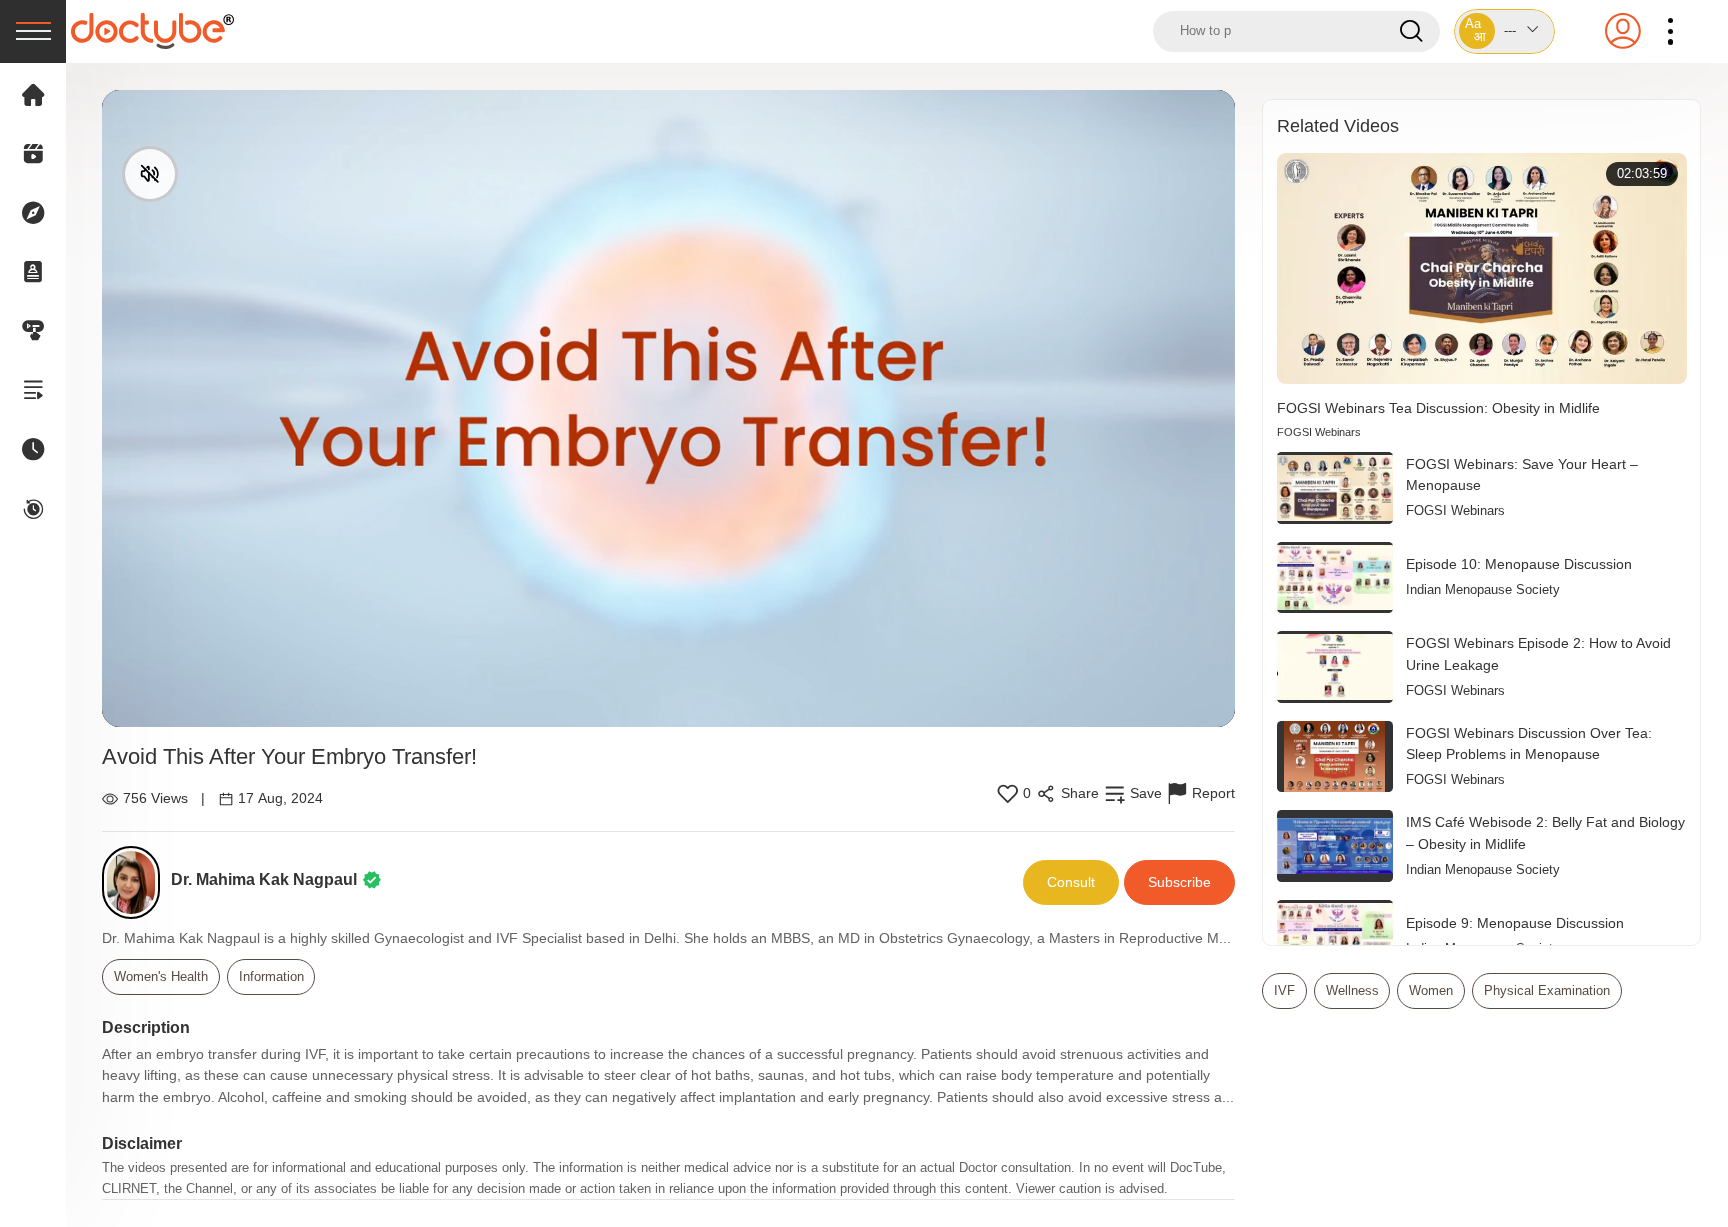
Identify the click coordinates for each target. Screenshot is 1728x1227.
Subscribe (1179, 882)
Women (1431, 990)
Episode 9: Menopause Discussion (1515, 923)
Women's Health (161, 976)
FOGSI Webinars (1319, 432)
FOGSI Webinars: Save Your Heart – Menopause (1522, 475)
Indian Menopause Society (1483, 589)
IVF (1284, 990)
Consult (1071, 882)
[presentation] (33, 31)
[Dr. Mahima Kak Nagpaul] (136, 882)
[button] (1505, 31)
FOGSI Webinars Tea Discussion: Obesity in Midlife (1438, 408)
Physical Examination (1547, 990)
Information (271, 976)
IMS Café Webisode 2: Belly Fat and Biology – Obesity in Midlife (1545, 833)
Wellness (1352, 990)
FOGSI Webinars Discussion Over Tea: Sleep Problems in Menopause (1529, 744)
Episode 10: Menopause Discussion (1519, 564)
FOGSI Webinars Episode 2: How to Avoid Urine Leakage (1538, 654)
